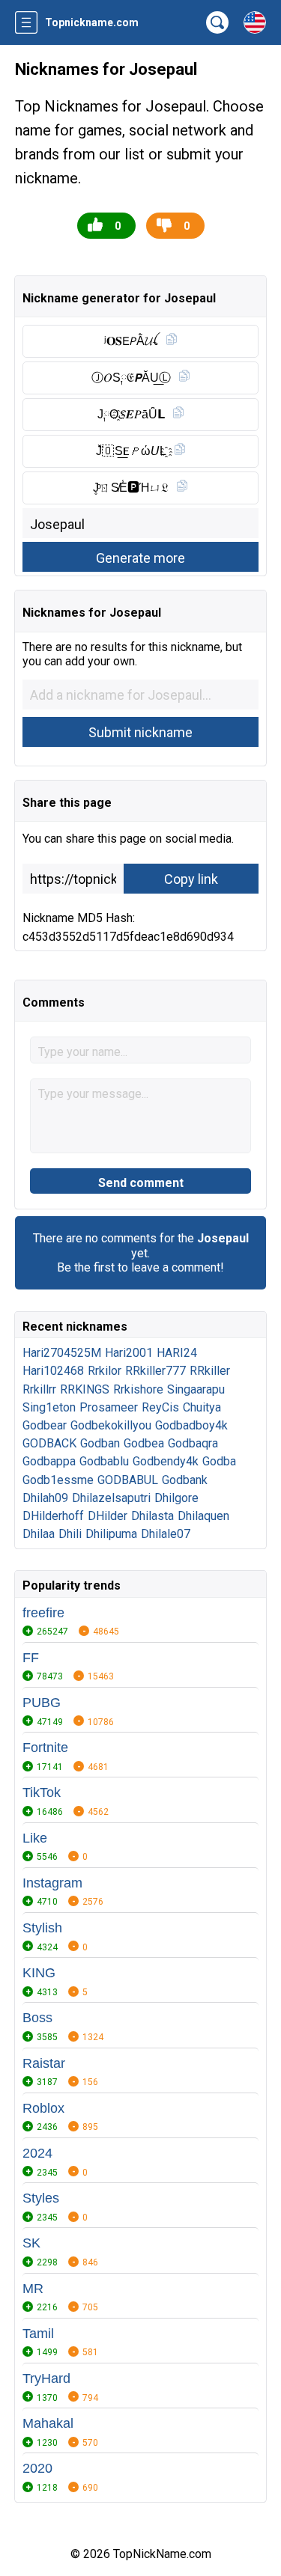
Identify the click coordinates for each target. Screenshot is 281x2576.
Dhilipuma (111, 1534)
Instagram (52, 1883)
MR (33, 2289)
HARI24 (177, 1353)
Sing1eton (49, 1407)
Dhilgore (176, 1498)
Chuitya (202, 1407)
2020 (37, 2468)
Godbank (185, 1480)
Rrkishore (138, 1389)
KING (39, 1973)
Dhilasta (152, 1516)
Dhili (70, 1534)
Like (35, 1838)
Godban (100, 1443)
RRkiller (210, 1371)
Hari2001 (129, 1353)
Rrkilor (105, 1371)
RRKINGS (85, 1389)
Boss (37, 2018)
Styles (41, 2198)
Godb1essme (58, 1480)
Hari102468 (53, 1371)
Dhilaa (39, 1534)
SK (31, 2243)
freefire (43, 1613)
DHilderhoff (53, 1516)
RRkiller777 (155, 1371)
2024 (37, 2153)
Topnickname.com (92, 22)
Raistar (44, 2063)
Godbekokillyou (111, 1425)
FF (31, 1658)
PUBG (42, 1703)
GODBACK (49, 1443)
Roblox (43, 2108)
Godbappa (49, 1461)
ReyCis (160, 1407)
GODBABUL (128, 1480)
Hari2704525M (62, 1353)
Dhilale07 (166, 1534)
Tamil (38, 2334)
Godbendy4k (166, 1461)
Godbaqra (193, 1443)
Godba (219, 1461)
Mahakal (48, 2423)
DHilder (108, 1516)
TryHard (46, 2378)
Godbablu (104, 1461)
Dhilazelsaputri (111, 1498)
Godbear (45, 1425)
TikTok (42, 1792)
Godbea (144, 1443)
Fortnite (45, 1748)
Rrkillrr (39, 1389)
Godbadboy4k (191, 1425)
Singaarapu (196, 1389)
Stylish (42, 1928)
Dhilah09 (45, 1498)
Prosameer (109, 1407)
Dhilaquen (203, 1516)
